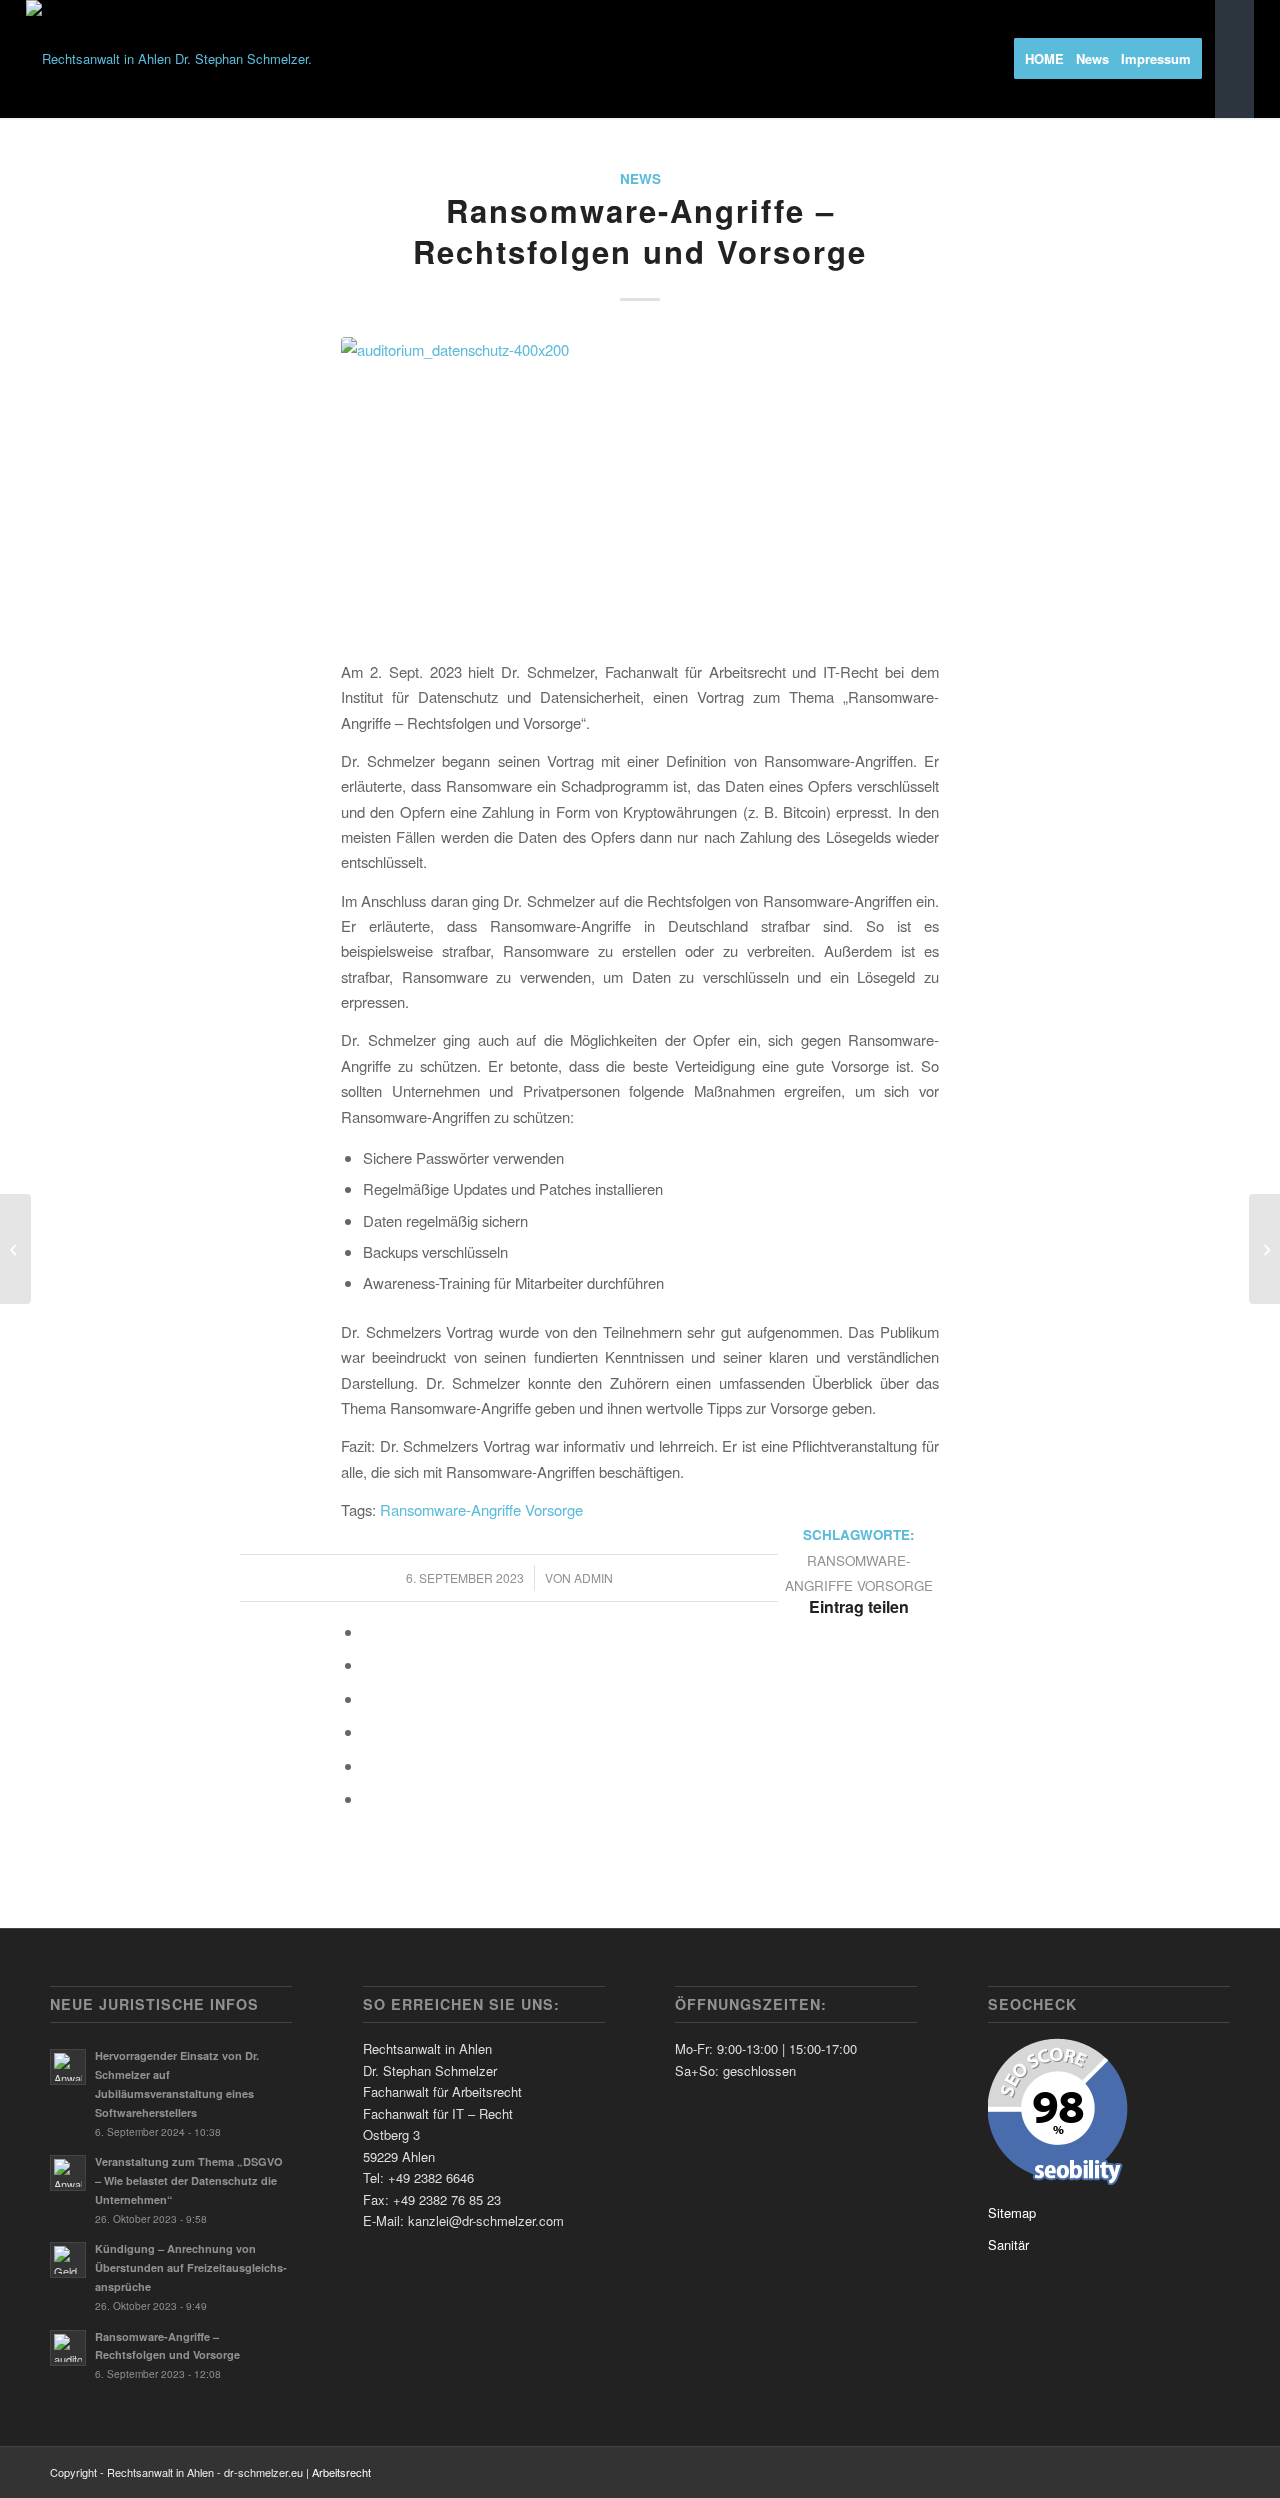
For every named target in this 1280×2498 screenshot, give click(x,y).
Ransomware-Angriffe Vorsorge (481, 1509)
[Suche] (1234, 59)
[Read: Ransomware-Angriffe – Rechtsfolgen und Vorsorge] (68, 2348)
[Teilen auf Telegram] (369, 1765)
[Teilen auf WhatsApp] (369, 1698)
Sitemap (1012, 2212)
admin (593, 1577)
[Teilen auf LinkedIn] (369, 1731)
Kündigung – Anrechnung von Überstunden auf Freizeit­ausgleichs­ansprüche (191, 2267)
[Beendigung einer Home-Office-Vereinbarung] (1264, 1249)
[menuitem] (1051, 59)
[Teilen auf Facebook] (369, 1631)
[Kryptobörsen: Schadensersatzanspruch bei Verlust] (15, 1249)
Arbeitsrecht (341, 2472)
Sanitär (1008, 2244)
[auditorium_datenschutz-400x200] (640, 486)
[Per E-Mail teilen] (369, 1798)
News (640, 178)
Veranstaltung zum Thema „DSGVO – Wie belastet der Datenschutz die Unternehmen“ (189, 2180)
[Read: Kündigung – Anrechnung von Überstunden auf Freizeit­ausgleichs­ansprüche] (68, 2260)
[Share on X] (369, 1664)
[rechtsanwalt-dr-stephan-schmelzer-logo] (169, 59)
